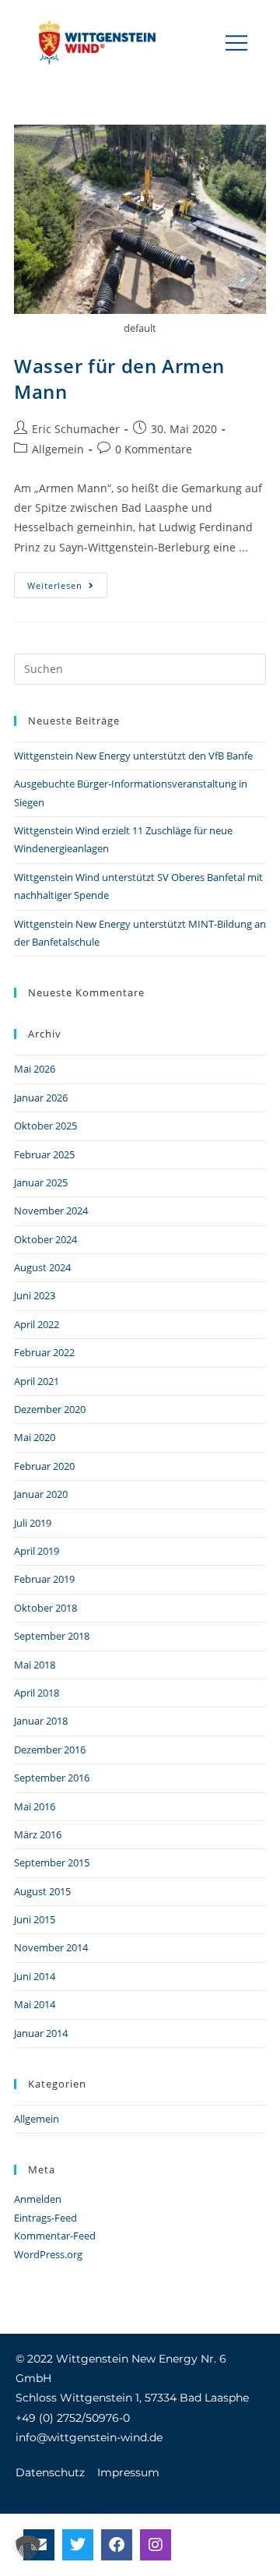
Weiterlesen (67, 582)
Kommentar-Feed (55, 2236)
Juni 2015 (35, 1919)
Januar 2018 (41, 1721)
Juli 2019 (33, 1523)
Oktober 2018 (45, 1608)
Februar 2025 (44, 1154)
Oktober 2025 (45, 1126)
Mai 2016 (35, 1806)
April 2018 (37, 1693)
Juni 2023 (35, 1295)
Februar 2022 (44, 1352)
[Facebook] (117, 2545)
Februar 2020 (44, 1466)
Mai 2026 (35, 1069)
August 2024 (42, 1267)
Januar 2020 (41, 1494)
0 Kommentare (154, 449)
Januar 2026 (41, 1098)
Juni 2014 (35, 1976)
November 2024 (51, 1210)
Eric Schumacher (76, 429)
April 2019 (37, 1551)
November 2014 (51, 1947)
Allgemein (58, 449)
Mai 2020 (35, 1437)
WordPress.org (48, 2254)
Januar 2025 (41, 1182)
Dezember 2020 (50, 1409)
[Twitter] (78, 2545)
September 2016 (52, 1778)
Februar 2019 (44, 1579)
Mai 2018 (35, 1665)
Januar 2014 (41, 2033)
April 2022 (37, 1324)
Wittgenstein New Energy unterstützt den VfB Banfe (133, 756)
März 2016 (38, 1834)
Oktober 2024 (45, 1239)
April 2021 (37, 1381)
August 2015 (42, 1891)
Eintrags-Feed (45, 2218)
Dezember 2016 (50, 1750)
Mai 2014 (35, 2004)
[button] (237, 43)
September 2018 (52, 1636)
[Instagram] (156, 2545)
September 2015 (52, 1862)
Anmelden (38, 2199)
